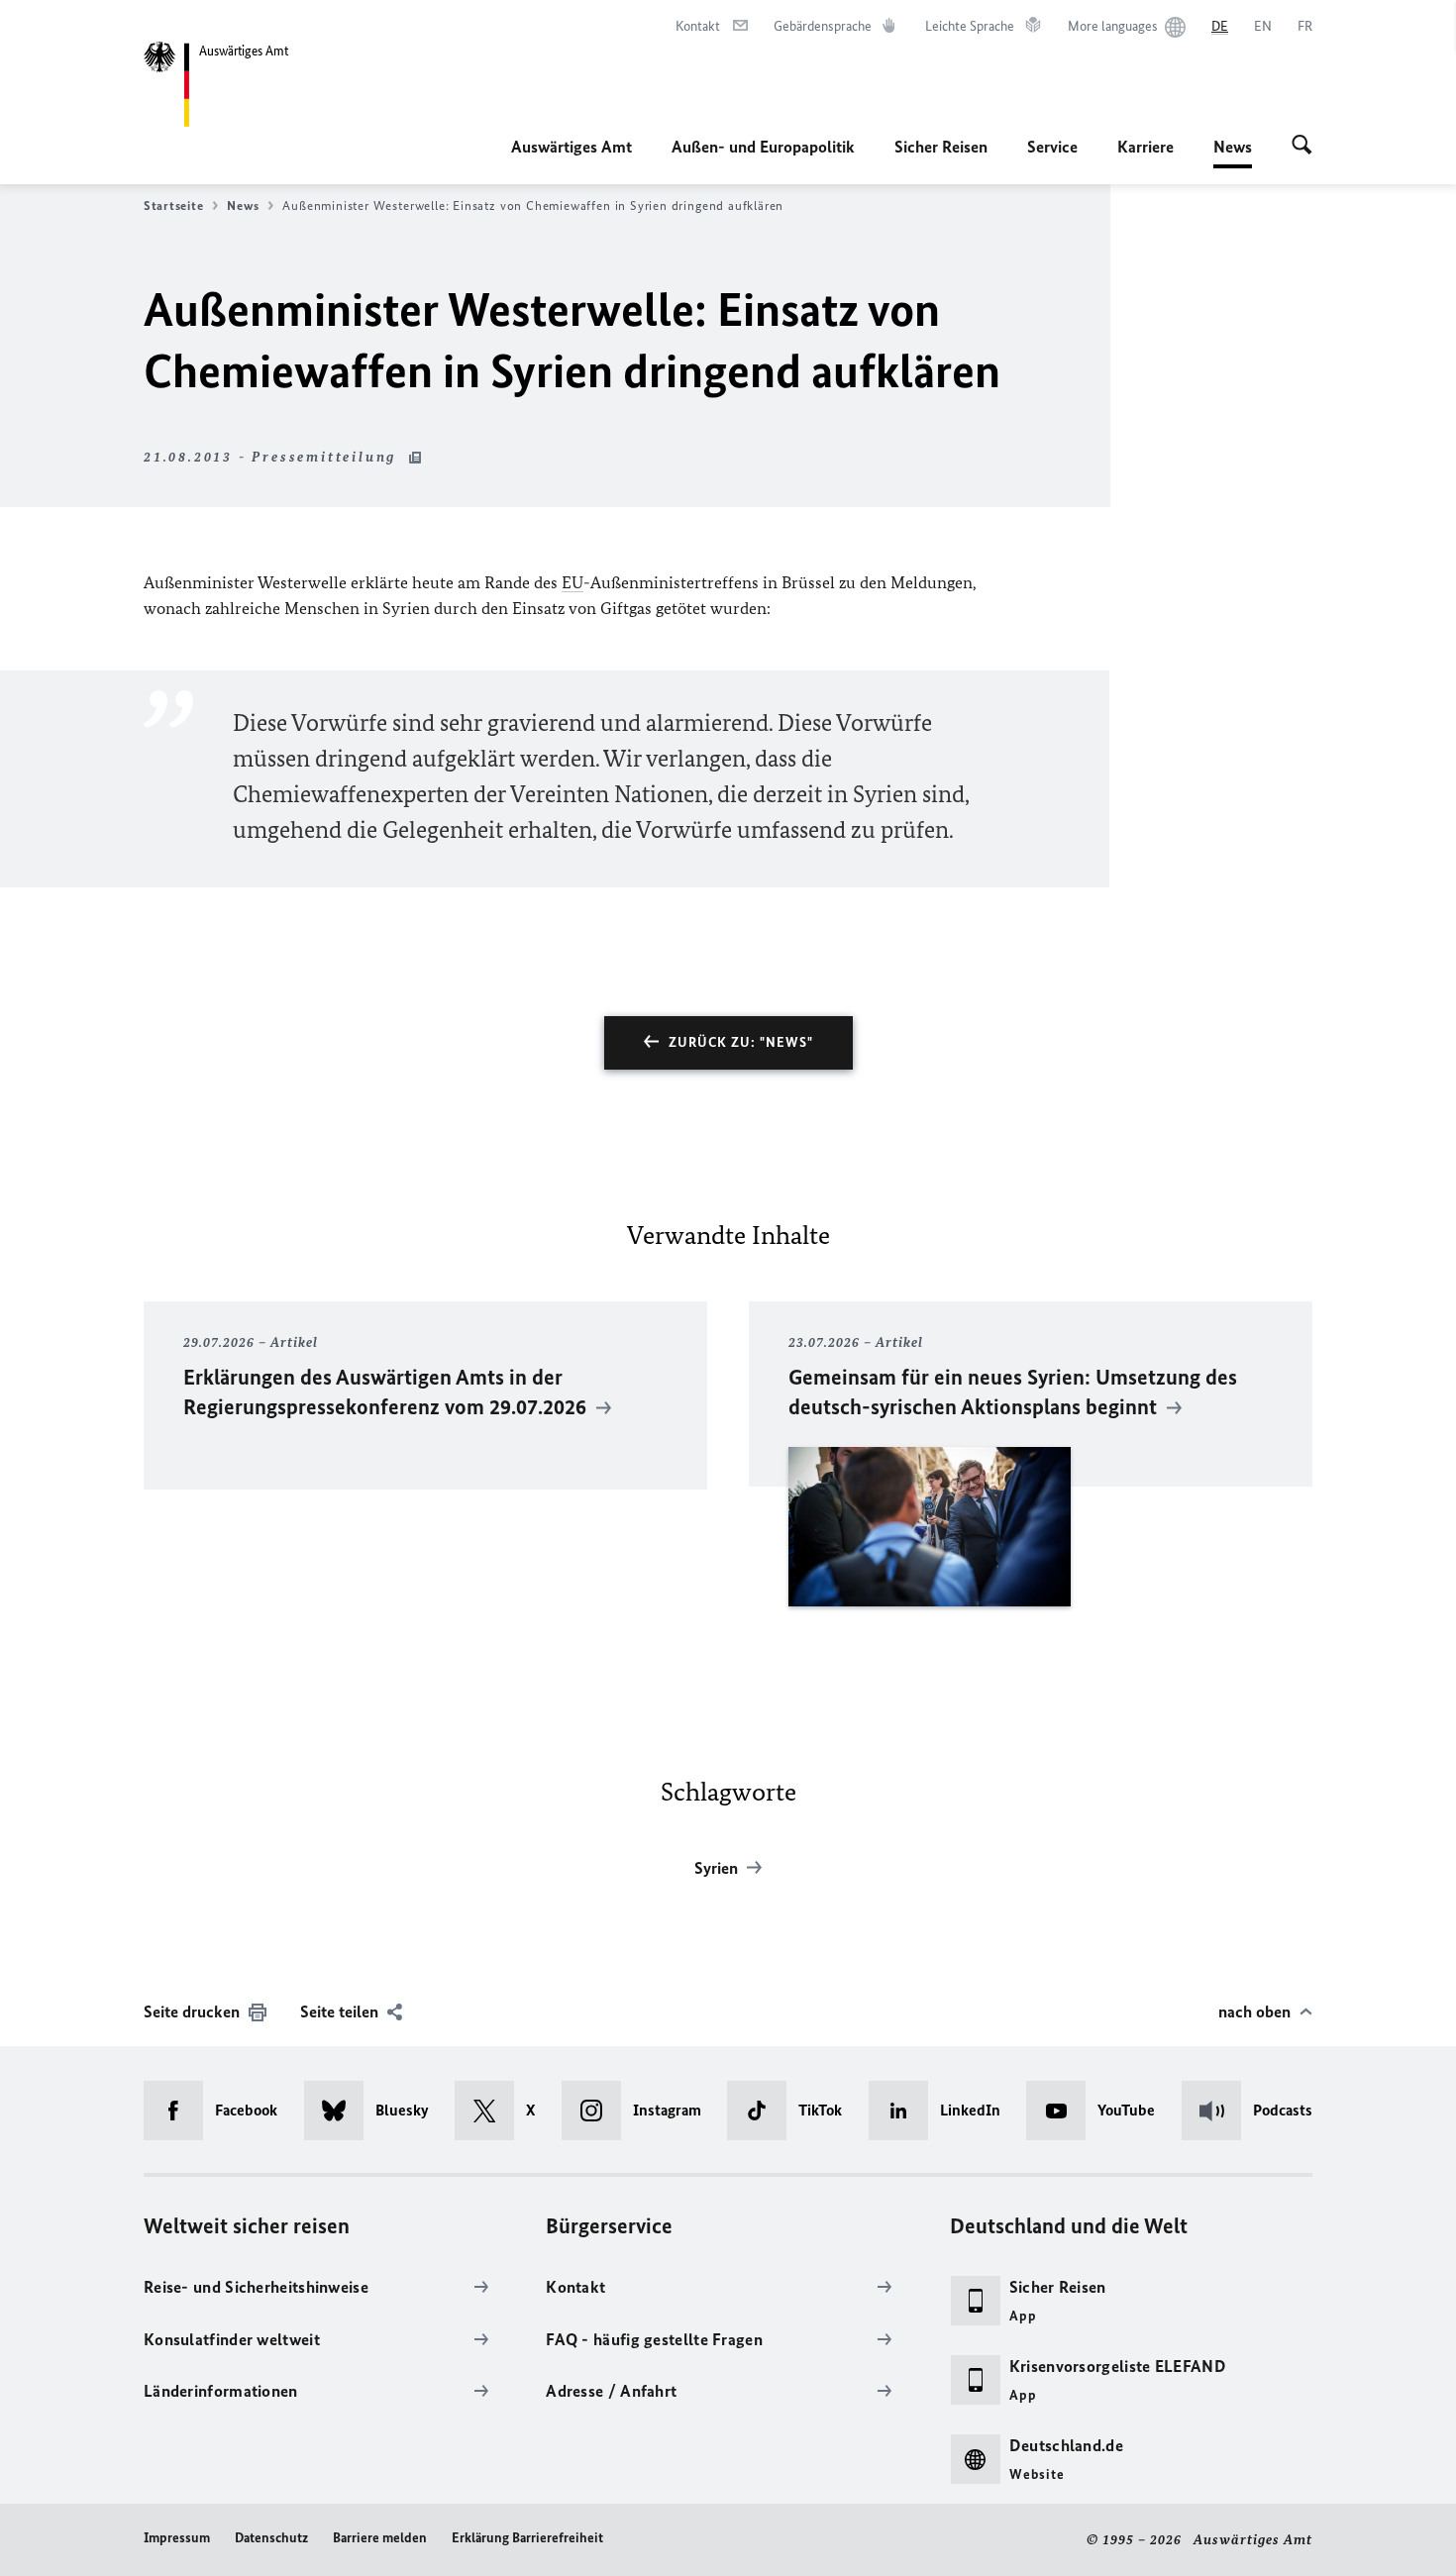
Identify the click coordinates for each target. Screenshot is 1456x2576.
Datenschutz (271, 2538)
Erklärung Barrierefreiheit (527, 2538)
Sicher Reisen (941, 147)
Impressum (177, 2538)
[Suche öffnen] (1302, 147)
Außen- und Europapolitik (763, 147)
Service (1052, 147)
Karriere (1145, 147)
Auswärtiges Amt (572, 147)
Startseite (173, 206)
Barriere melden (380, 2538)
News (1233, 153)
